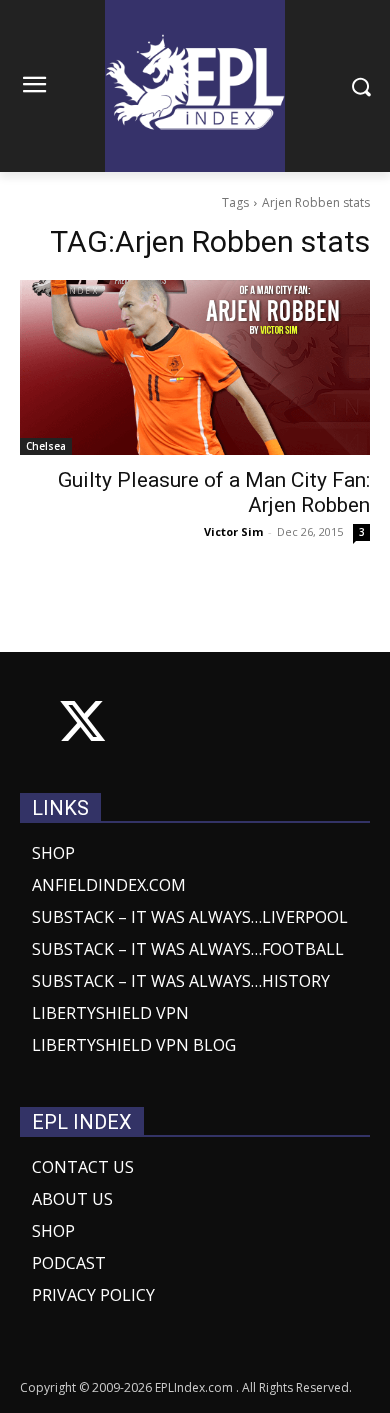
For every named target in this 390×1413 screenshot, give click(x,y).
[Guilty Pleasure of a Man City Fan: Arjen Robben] (195, 367)
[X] (82, 725)
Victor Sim (233, 531)
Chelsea (46, 446)
